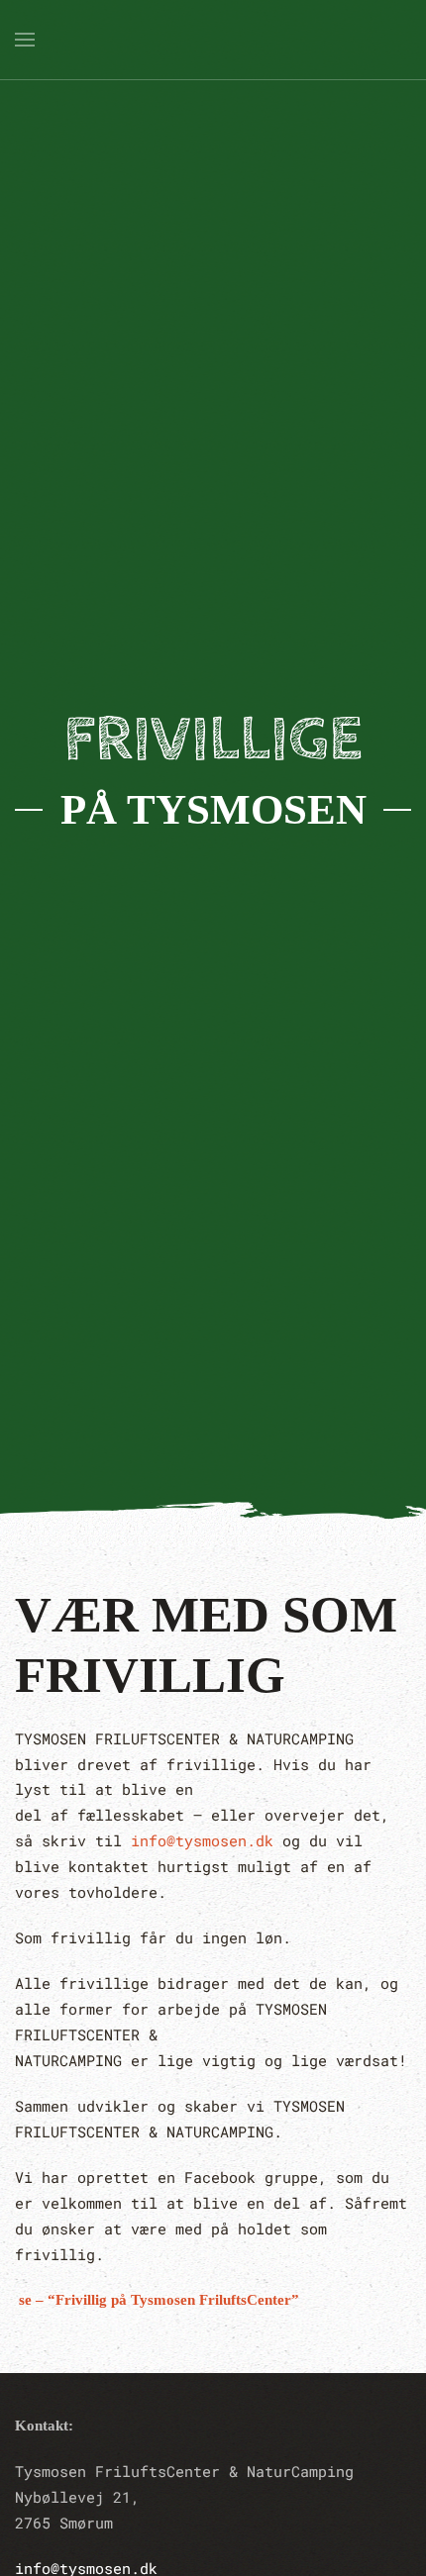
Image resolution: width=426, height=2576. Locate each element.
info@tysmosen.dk (202, 1840)
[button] (25, 40)
